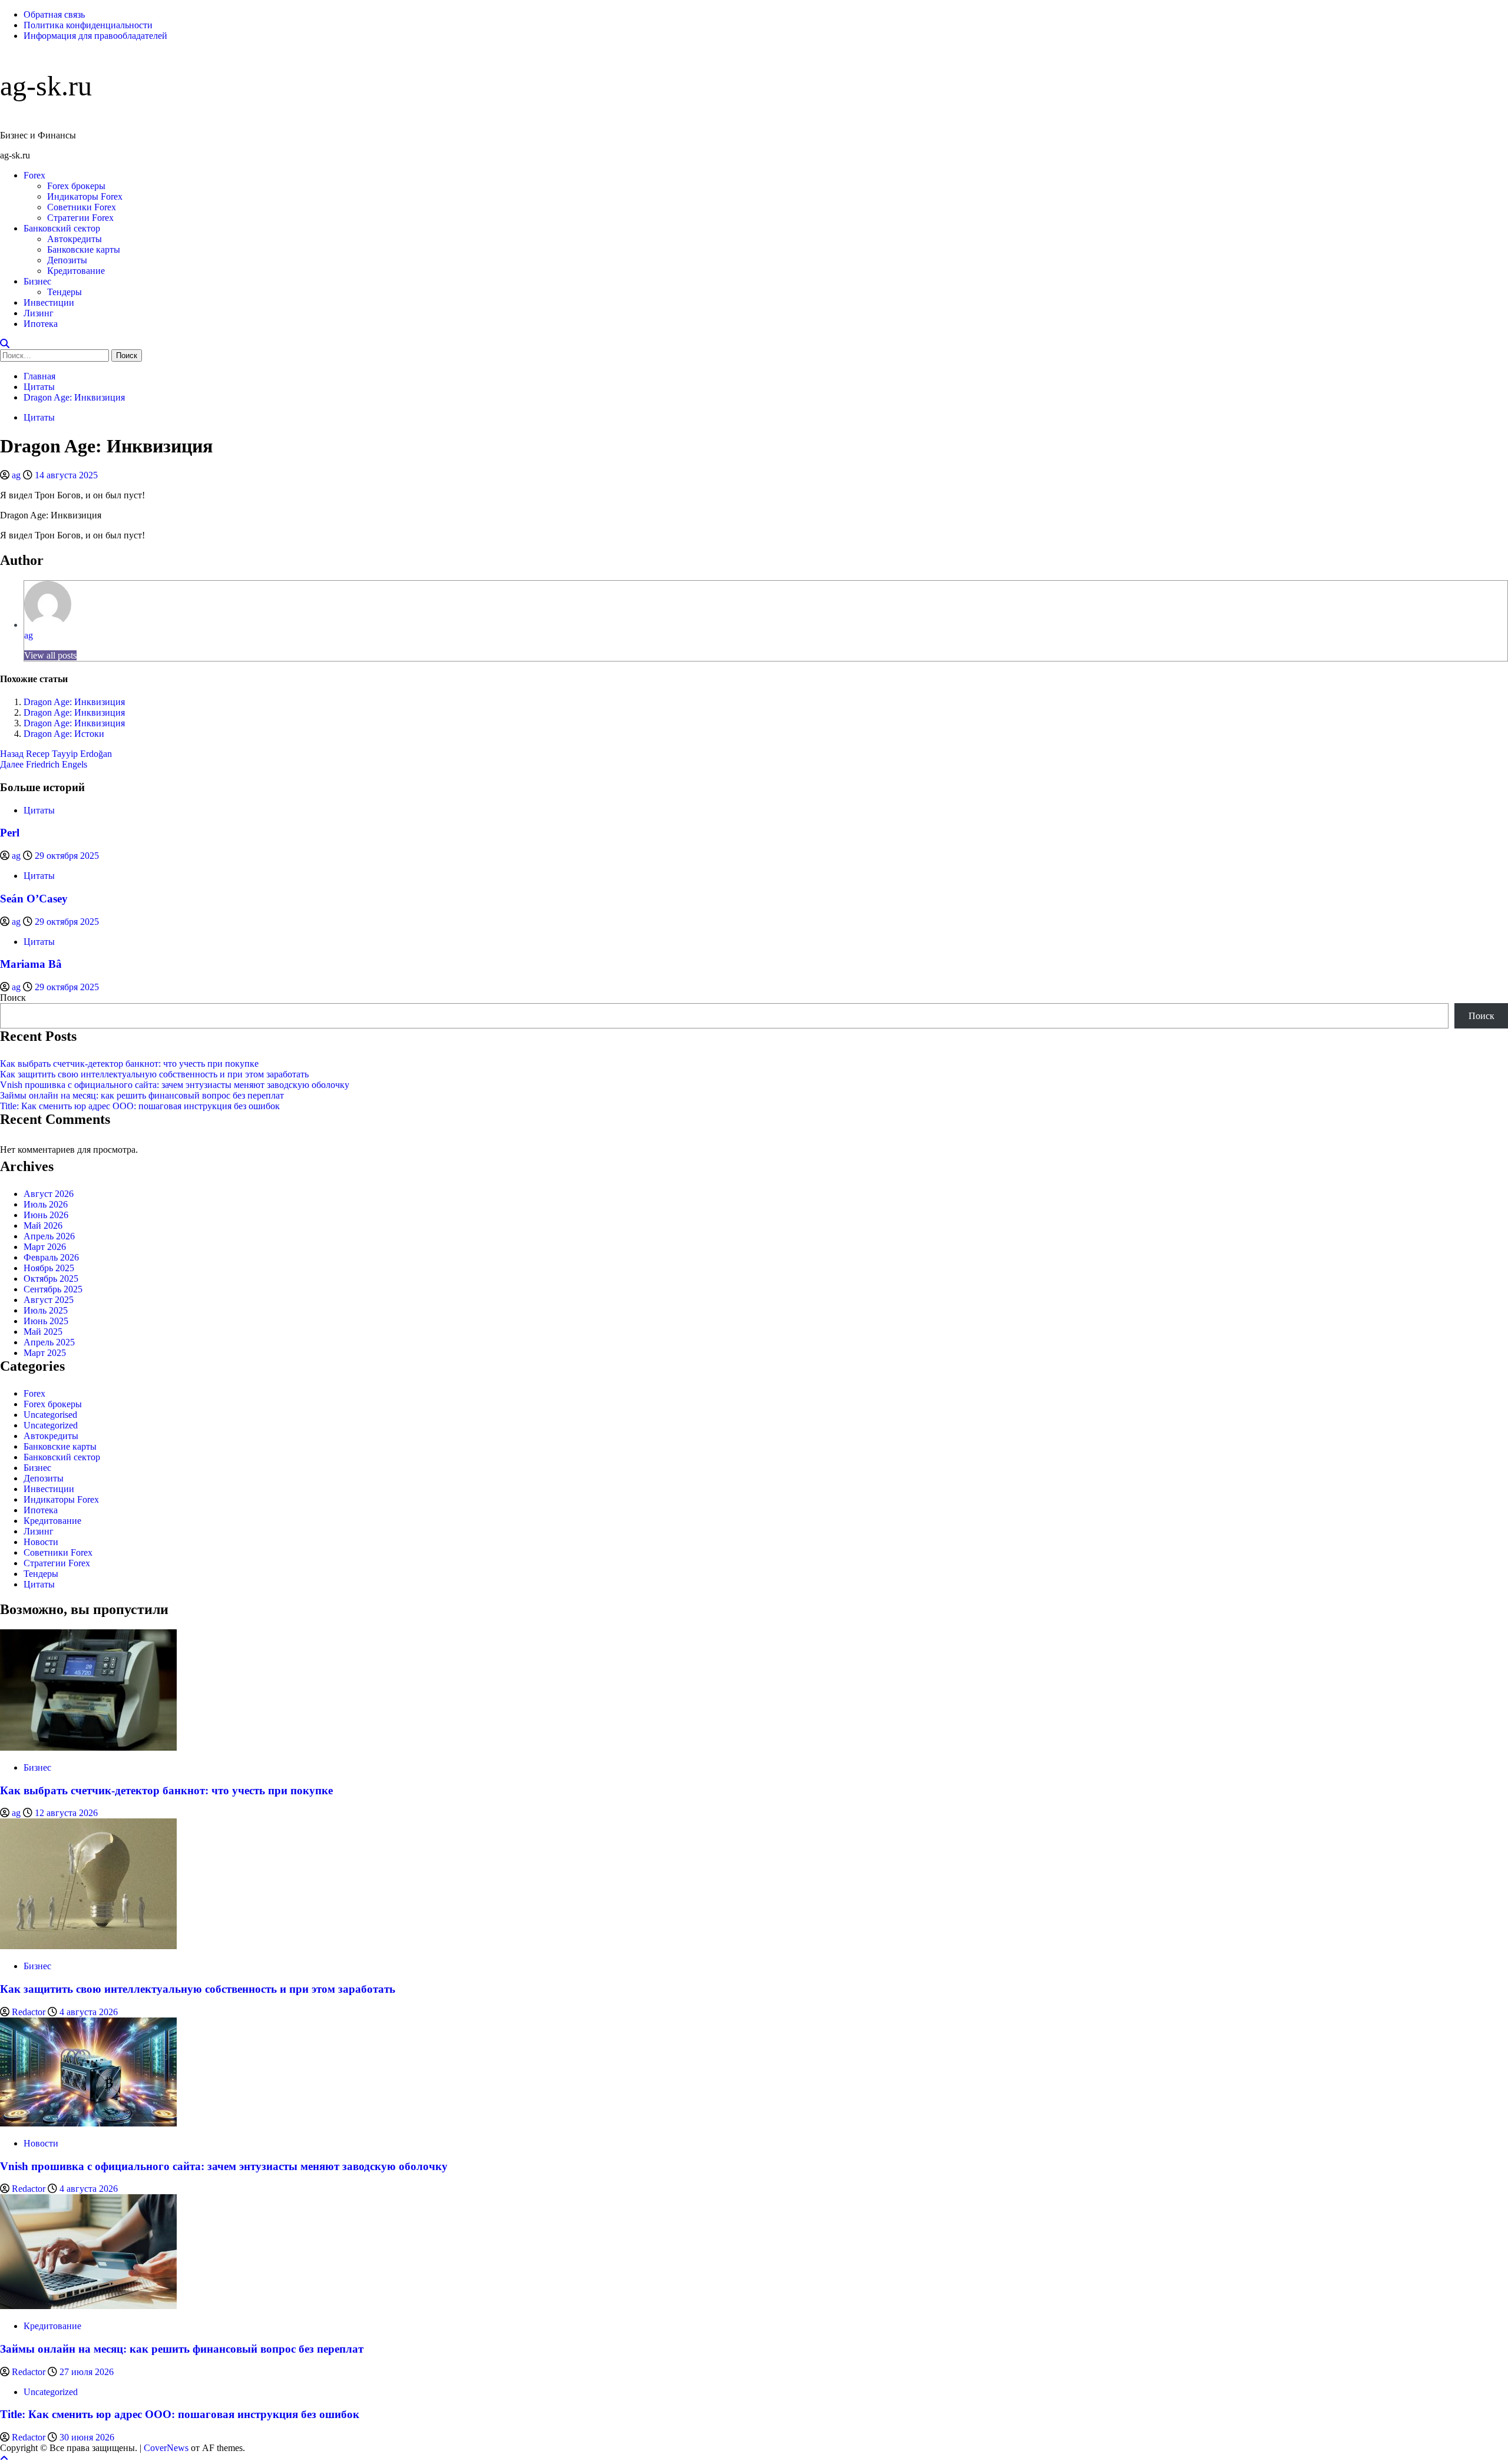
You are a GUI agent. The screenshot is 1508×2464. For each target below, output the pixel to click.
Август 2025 (49, 1300)
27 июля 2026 (87, 2372)
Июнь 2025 (46, 1321)
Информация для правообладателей (95, 36)
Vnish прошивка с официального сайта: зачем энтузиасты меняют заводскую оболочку (175, 1085)
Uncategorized (51, 1425)
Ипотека (41, 324)
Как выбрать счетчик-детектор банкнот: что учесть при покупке (129, 1064)
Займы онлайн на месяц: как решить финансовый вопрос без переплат (142, 1095)
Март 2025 (45, 1353)
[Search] (5, 344)
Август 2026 (49, 1194)
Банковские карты (84, 249)
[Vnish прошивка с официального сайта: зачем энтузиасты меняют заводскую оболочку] (88, 2123)
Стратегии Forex (80, 218)
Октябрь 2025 (51, 1279)
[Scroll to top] (4, 2458)
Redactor (30, 2012)
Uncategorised (50, 1415)
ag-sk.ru (46, 86)
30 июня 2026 (87, 2437)
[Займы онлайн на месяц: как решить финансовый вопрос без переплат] (88, 2306)
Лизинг (39, 313)
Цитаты (39, 417)
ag (17, 475)
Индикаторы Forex (85, 196)
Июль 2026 (46, 1204)
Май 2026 (43, 1226)
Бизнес (37, 281)
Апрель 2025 (49, 1342)
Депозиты (67, 260)
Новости (41, 1542)
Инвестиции (49, 302)
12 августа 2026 (66, 1813)
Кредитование (76, 271)
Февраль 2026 (51, 1257)
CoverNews (166, 2448)
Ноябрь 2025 (49, 1268)
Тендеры (65, 292)
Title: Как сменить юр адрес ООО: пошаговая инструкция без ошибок (140, 1106)
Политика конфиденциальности (88, 25)
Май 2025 (43, 1332)
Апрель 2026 (49, 1236)
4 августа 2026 (89, 2012)
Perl (10, 833)
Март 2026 (45, 1247)
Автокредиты (75, 239)
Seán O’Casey (34, 899)
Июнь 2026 (46, 1215)
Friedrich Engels (44, 764)
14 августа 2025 (66, 475)
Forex (34, 175)
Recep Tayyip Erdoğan (56, 754)
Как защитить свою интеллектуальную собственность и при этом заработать (154, 1074)
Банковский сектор (62, 228)
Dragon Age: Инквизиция (74, 702)
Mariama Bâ (31, 964)
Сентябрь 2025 (53, 1289)
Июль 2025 (46, 1310)
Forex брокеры (76, 186)
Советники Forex (82, 207)
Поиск (13, 998)
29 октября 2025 (67, 856)
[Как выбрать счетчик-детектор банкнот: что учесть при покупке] (88, 1747)
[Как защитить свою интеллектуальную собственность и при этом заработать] (88, 1946)
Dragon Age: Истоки (64, 734)
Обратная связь (54, 14)
